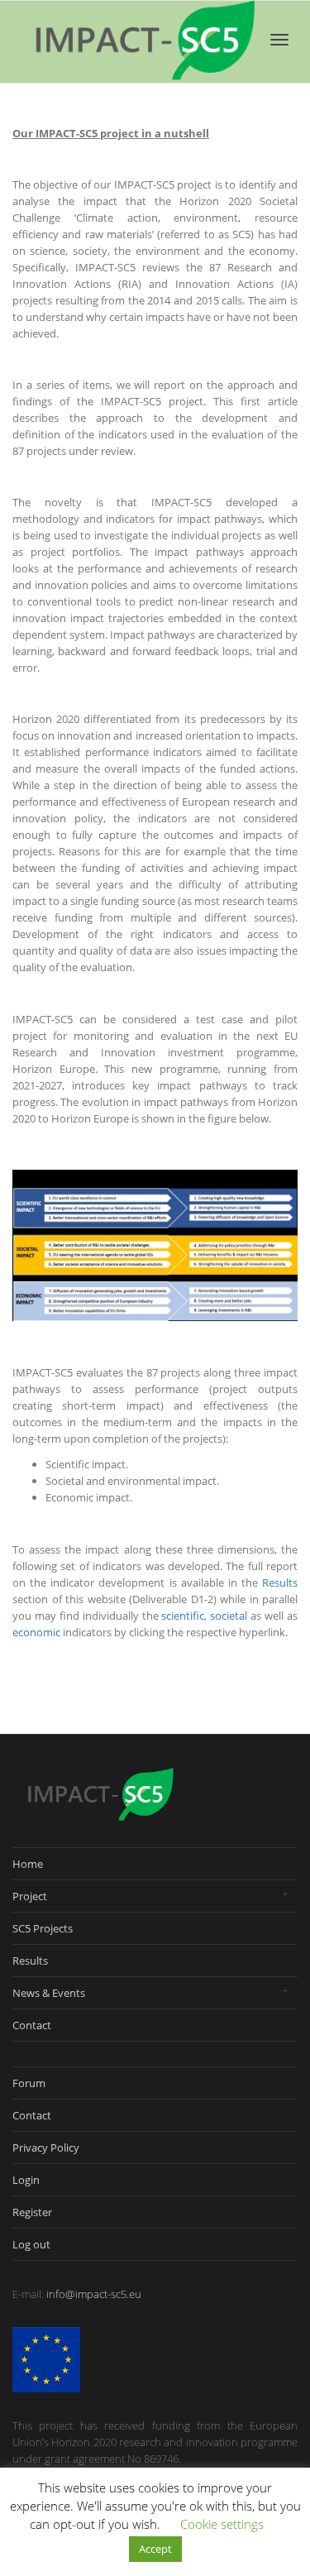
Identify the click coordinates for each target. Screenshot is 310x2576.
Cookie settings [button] (222, 2524)
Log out (31, 2244)
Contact (32, 2025)
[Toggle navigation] (279, 40)
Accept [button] (155, 2549)
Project (30, 1896)
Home (28, 1864)
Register (32, 2212)
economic (36, 1632)
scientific (183, 1616)
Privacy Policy (46, 2147)
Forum (29, 2083)
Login (26, 2180)
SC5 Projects (43, 1928)
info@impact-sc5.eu (94, 2294)
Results (280, 1582)
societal (229, 1616)
